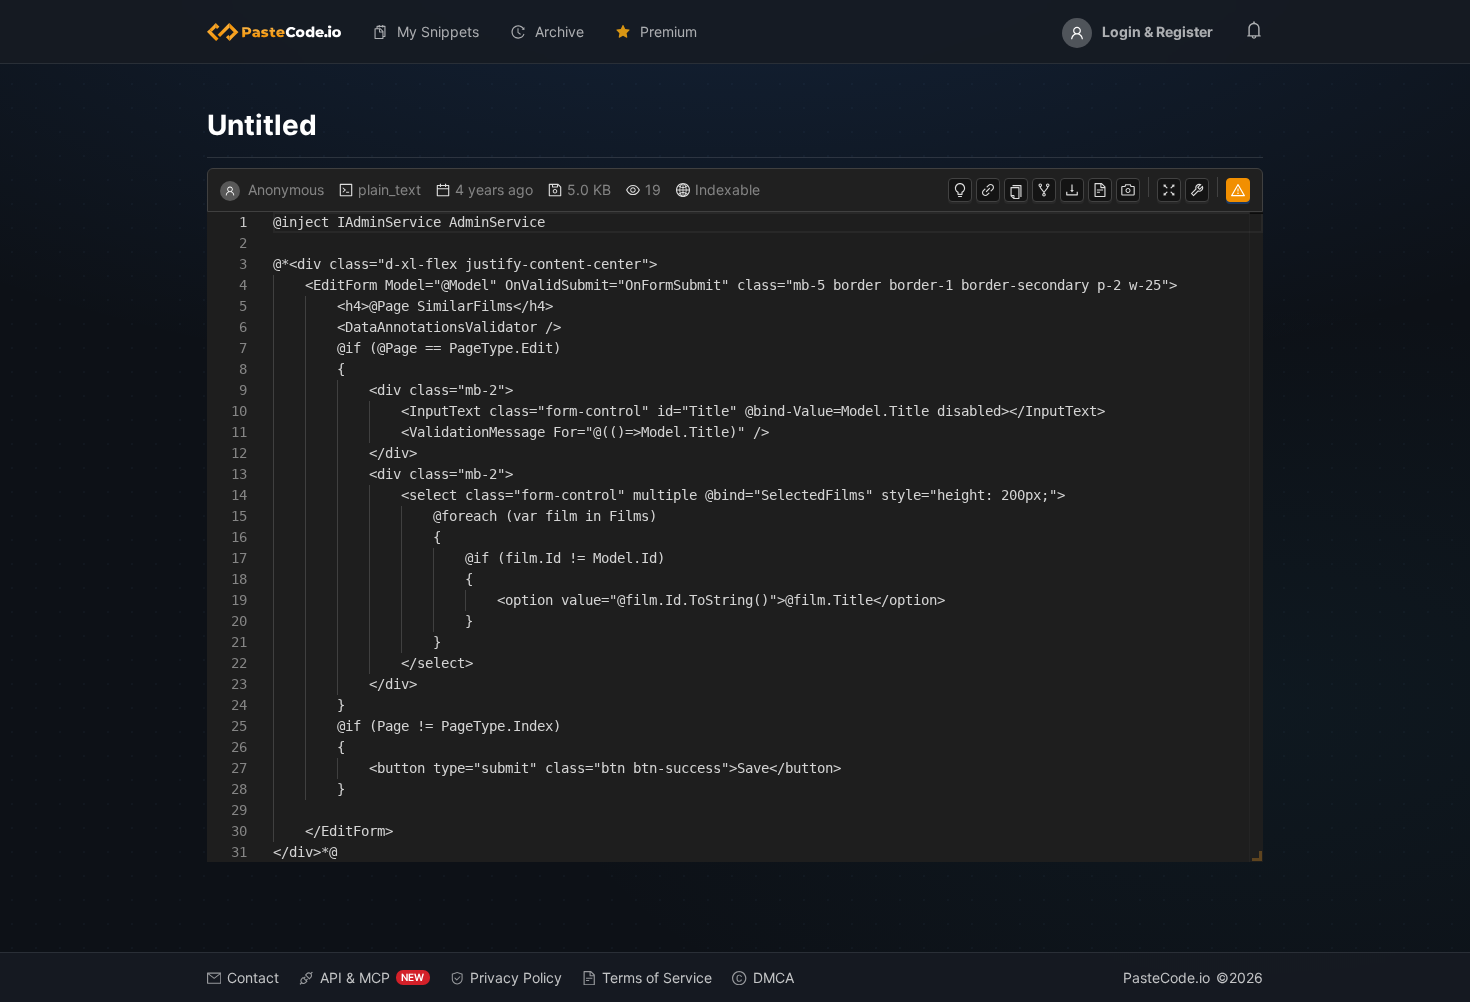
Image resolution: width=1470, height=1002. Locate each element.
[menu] (735, 32)
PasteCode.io (1166, 977)
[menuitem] (282, 32)
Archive (559, 31)
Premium (668, 31)
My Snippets (438, 31)
